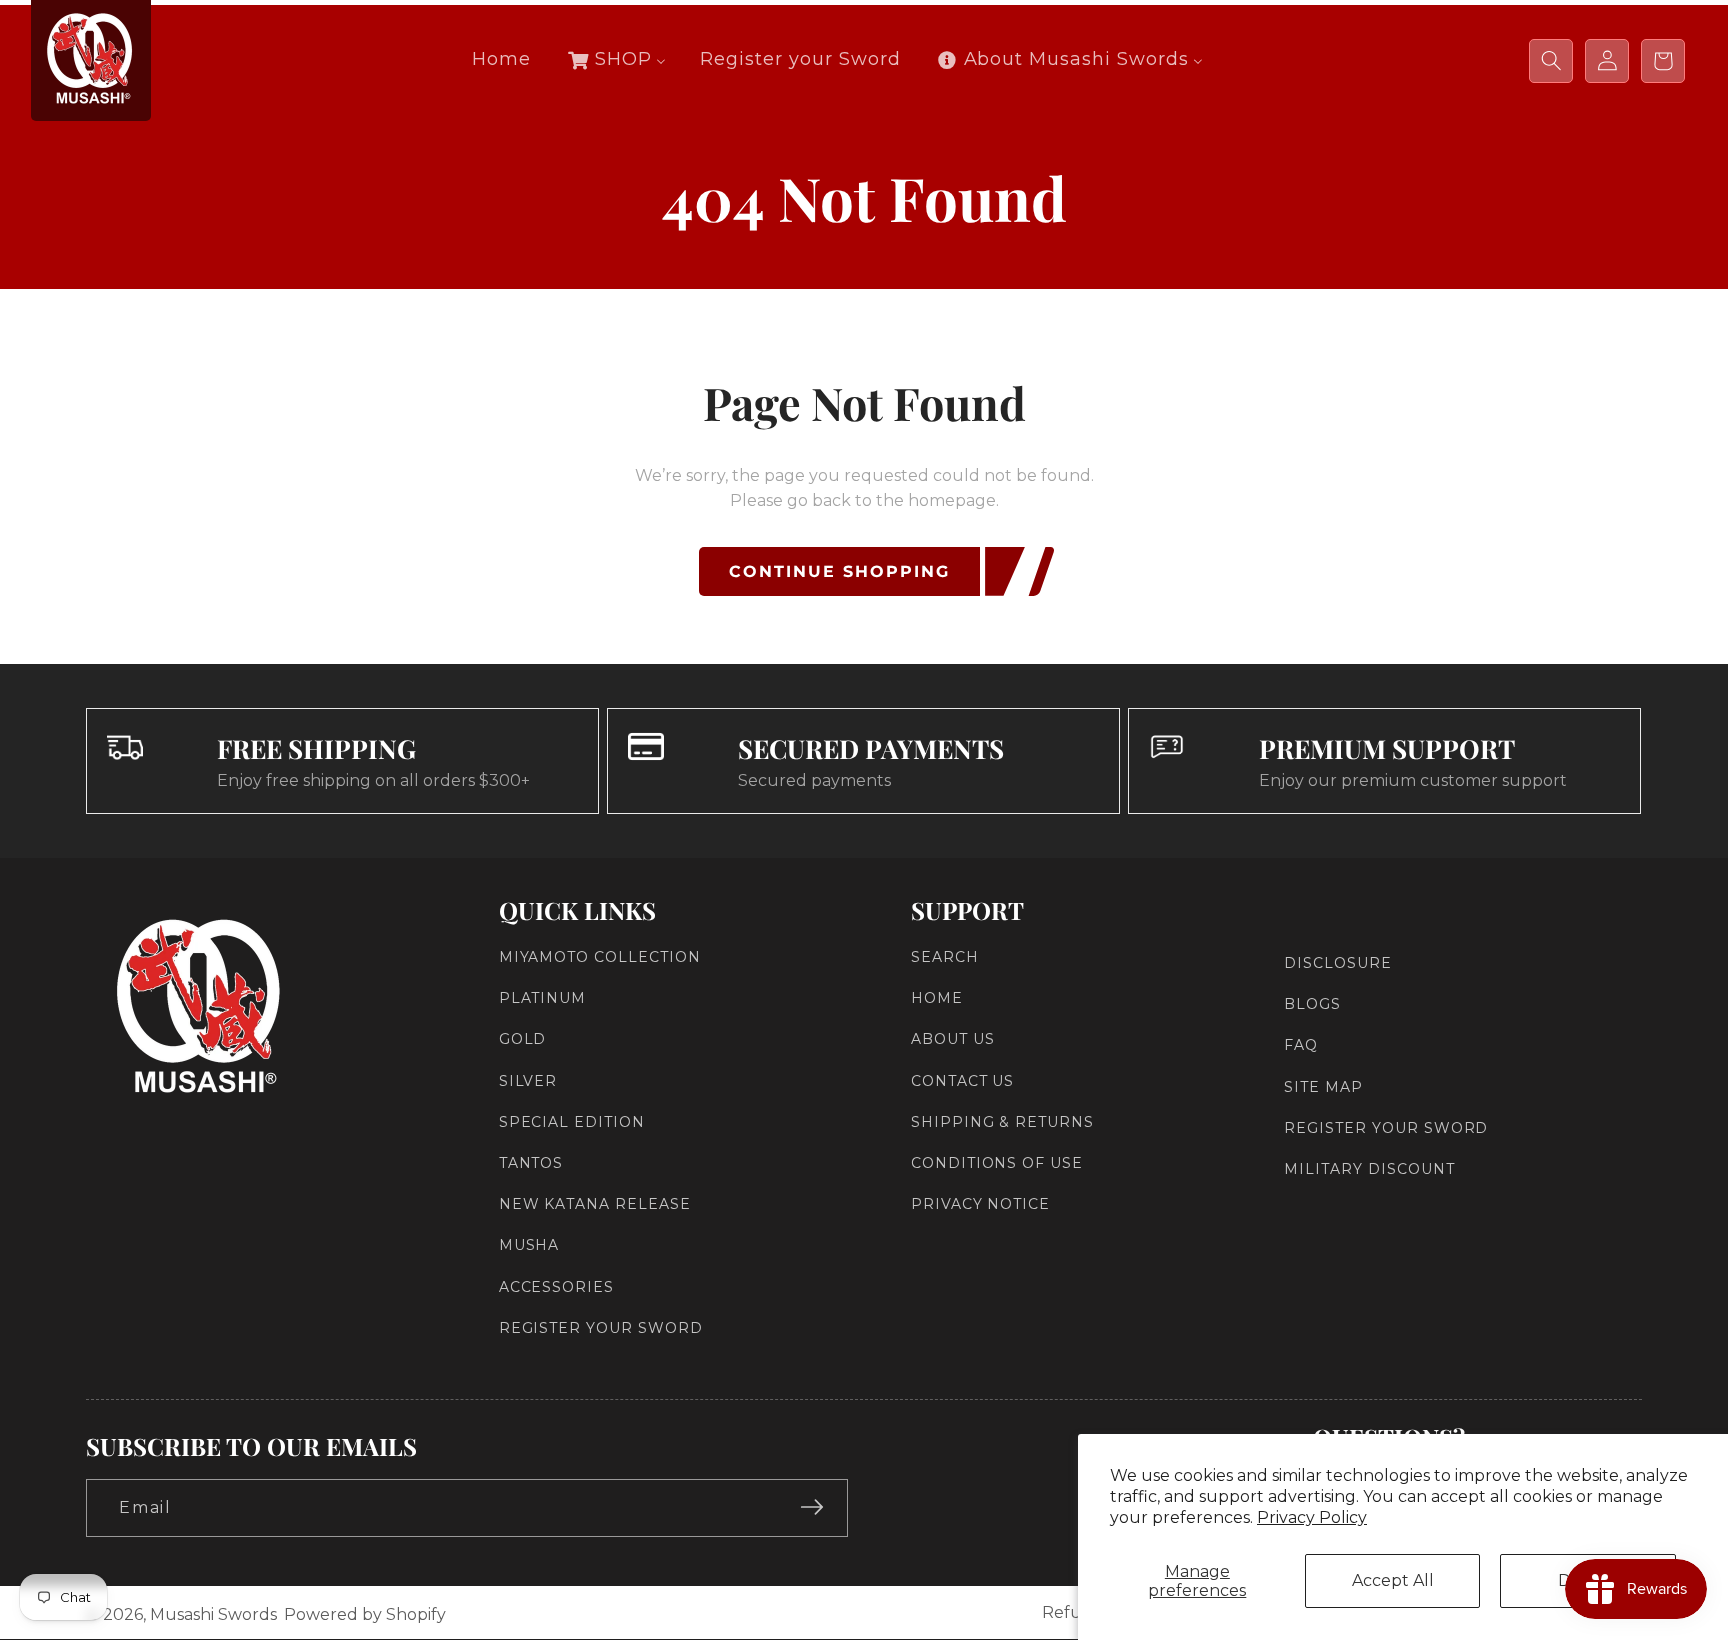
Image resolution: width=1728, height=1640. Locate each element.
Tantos (531, 1163)
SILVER (528, 1080)
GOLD (523, 1039)
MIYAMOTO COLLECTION (600, 957)
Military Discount (1369, 1169)
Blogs (1312, 1004)
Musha (529, 1245)
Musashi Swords (213, 1614)
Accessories (557, 1286)
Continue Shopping (839, 571)
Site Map (1323, 1086)
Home (937, 998)
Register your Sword (601, 1328)
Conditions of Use (997, 1163)
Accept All (1393, 1580)
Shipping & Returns (1002, 1122)
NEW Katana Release (595, 1204)
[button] (1551, 61)
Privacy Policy (1312, 1517)
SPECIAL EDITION (572, 1122)
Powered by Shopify (365, 1614)
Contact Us (963, 1080)
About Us (953, 1039)
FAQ (1301, 1045)
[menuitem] (501, 59)
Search (945, 957)
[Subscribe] (812, 1507)
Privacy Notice (980, 1204)
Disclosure (1338, 963)
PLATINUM (543, 998)
